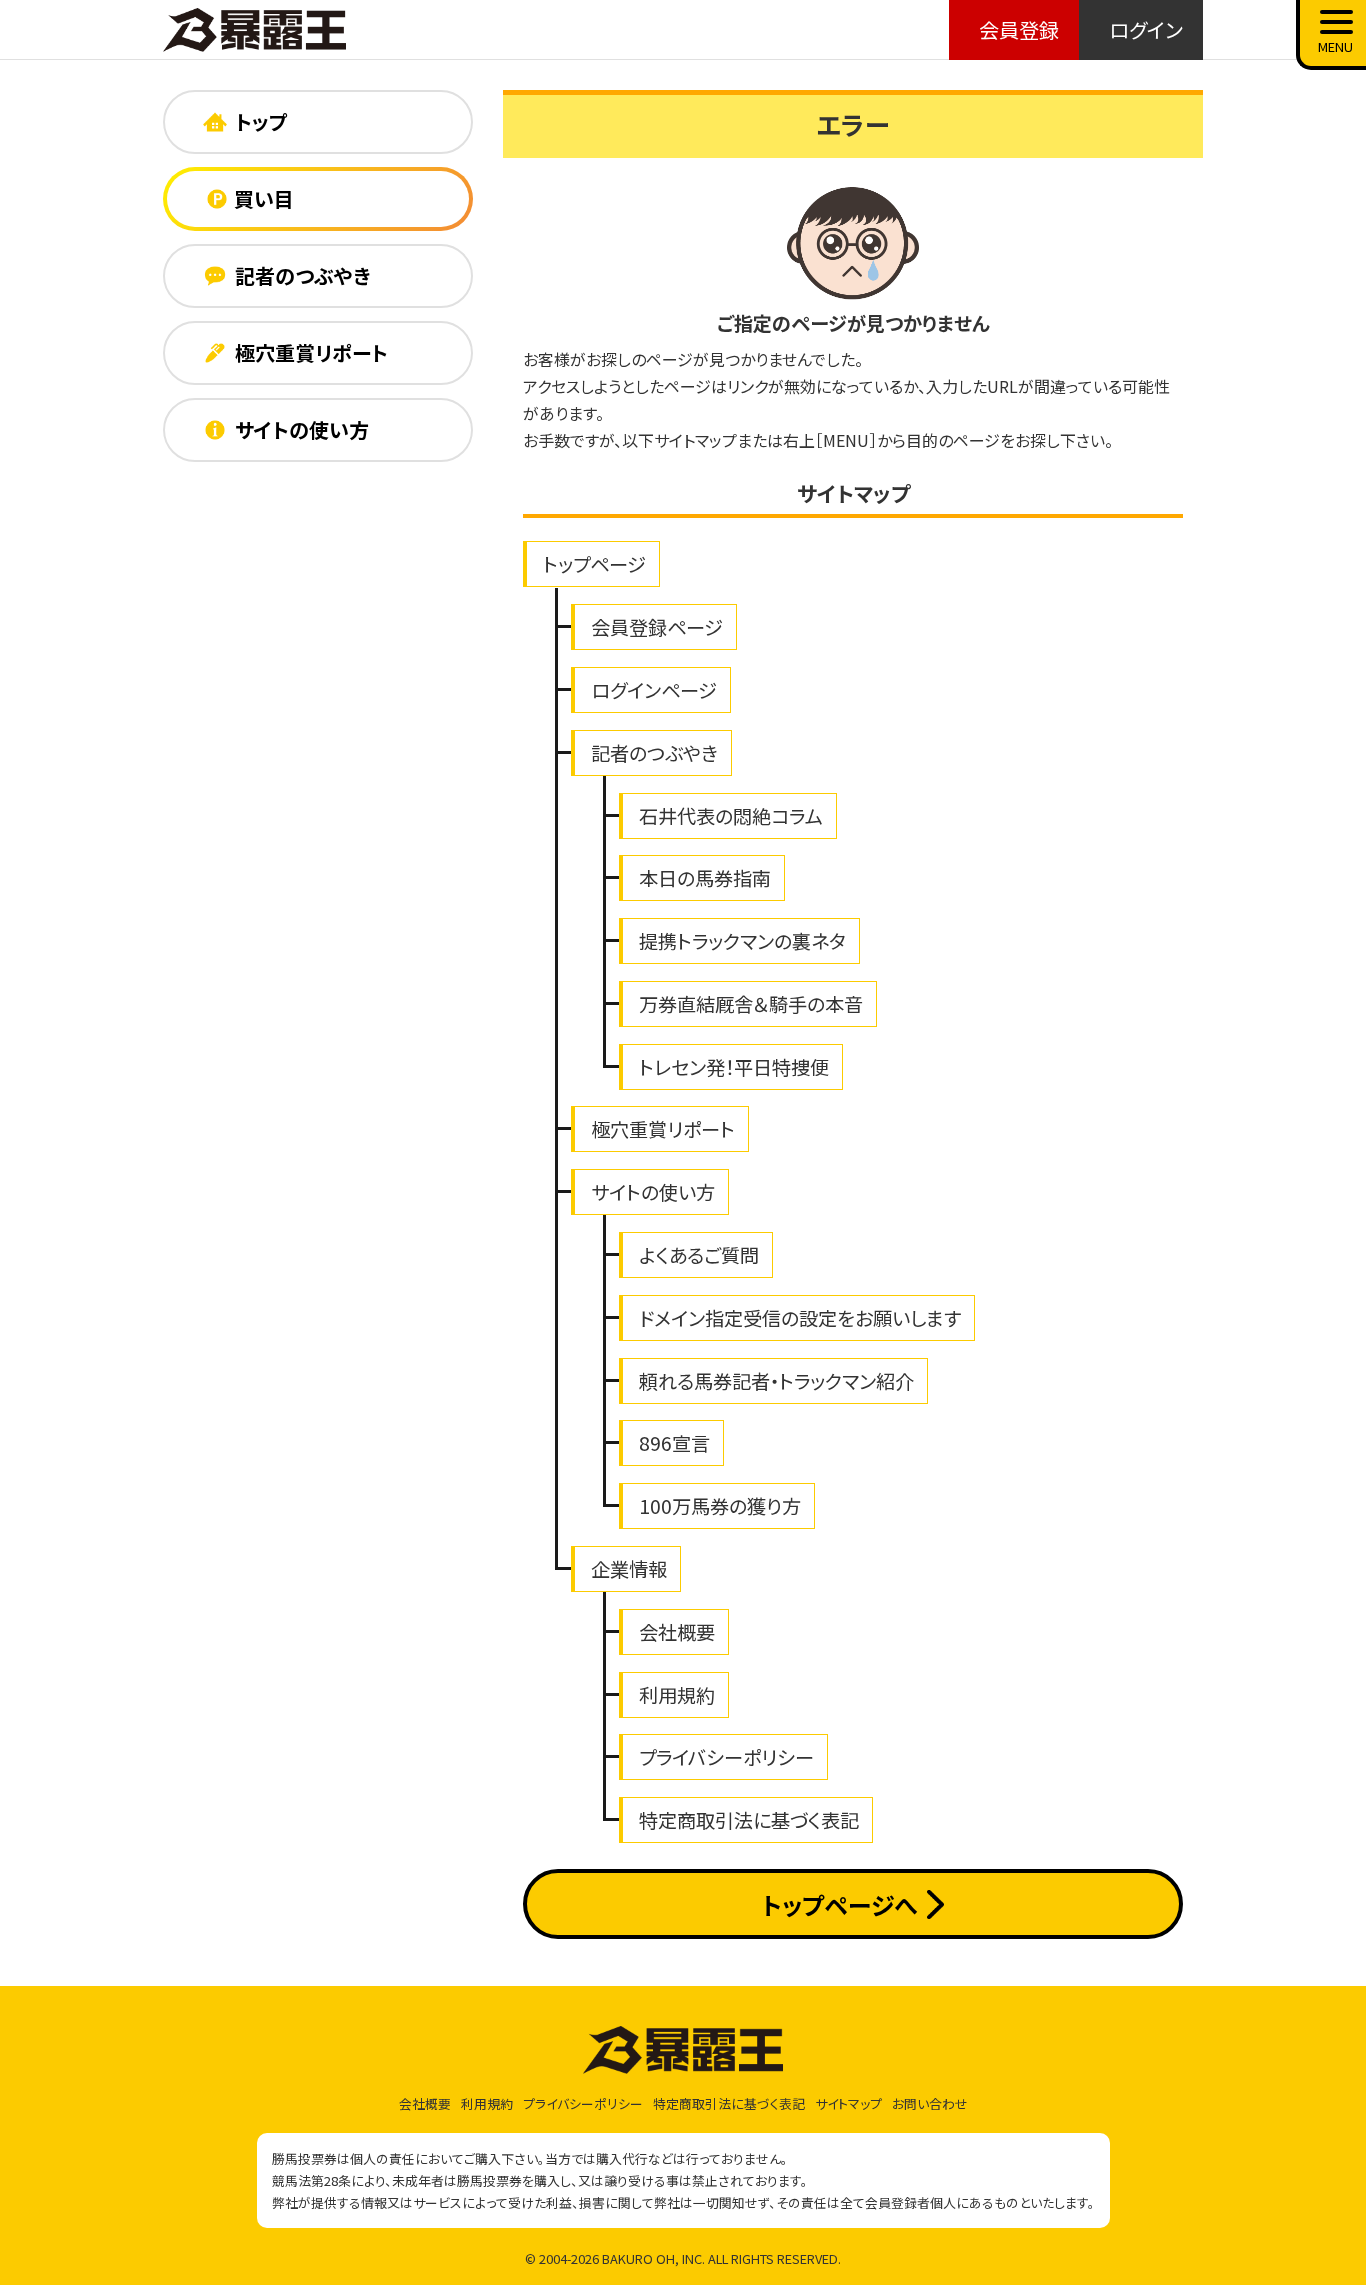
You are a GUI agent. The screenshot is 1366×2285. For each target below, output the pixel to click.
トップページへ (839, 1904)
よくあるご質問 (699, 1255)
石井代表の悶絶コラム (731, 816)
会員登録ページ (657, 627)
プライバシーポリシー (726, 1757)
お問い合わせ (930, 2103)
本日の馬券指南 (705, 878)
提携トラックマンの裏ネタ (742, 941)
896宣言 (674, 1443)
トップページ (594, 564)
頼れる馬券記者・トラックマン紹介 (776, 1381)
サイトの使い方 (653, 1192)
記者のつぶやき (654, 753)
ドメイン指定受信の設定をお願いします (800, 1318)
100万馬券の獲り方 (720, 1506)
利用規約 (677, 1695)
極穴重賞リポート (663, 1129)
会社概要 (677, 1632)
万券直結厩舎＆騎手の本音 (751, 1004)
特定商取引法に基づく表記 (749, 1820)
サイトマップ (848, 2103)
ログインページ (654, 690)
